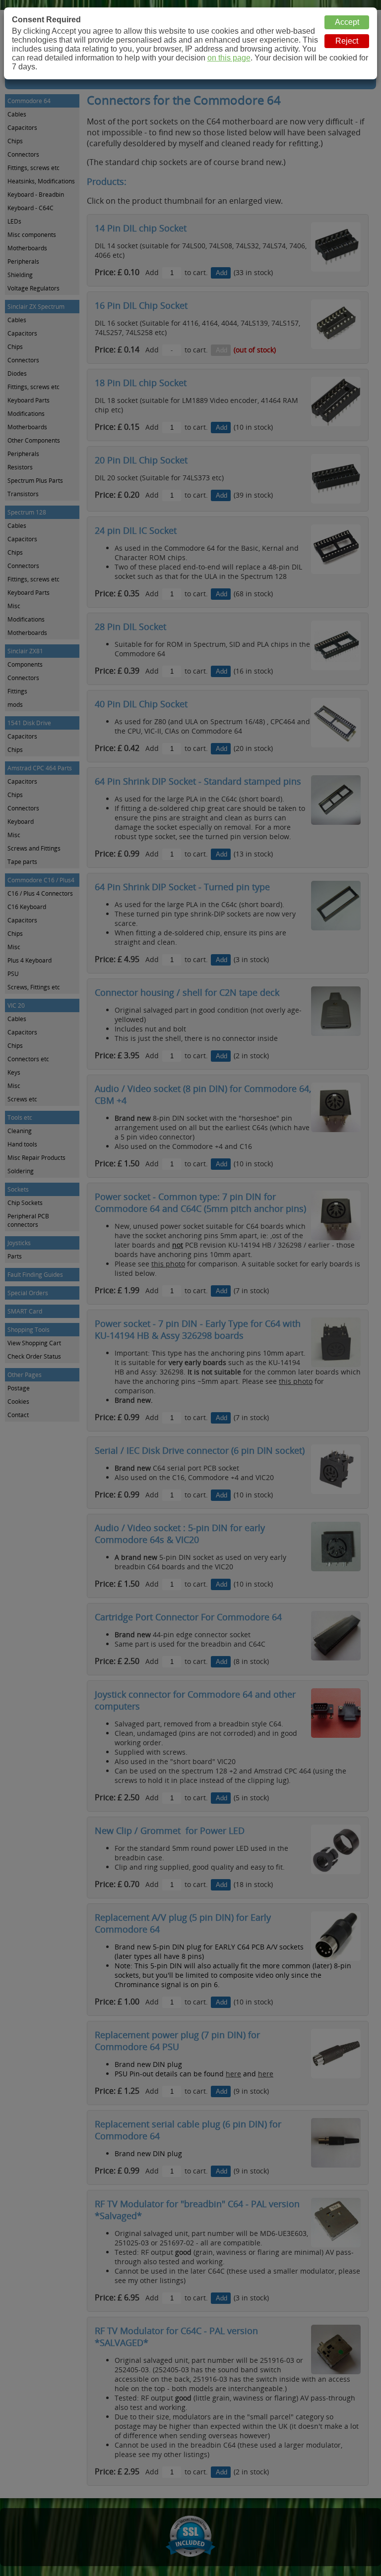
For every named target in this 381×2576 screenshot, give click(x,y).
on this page (229, 58)
